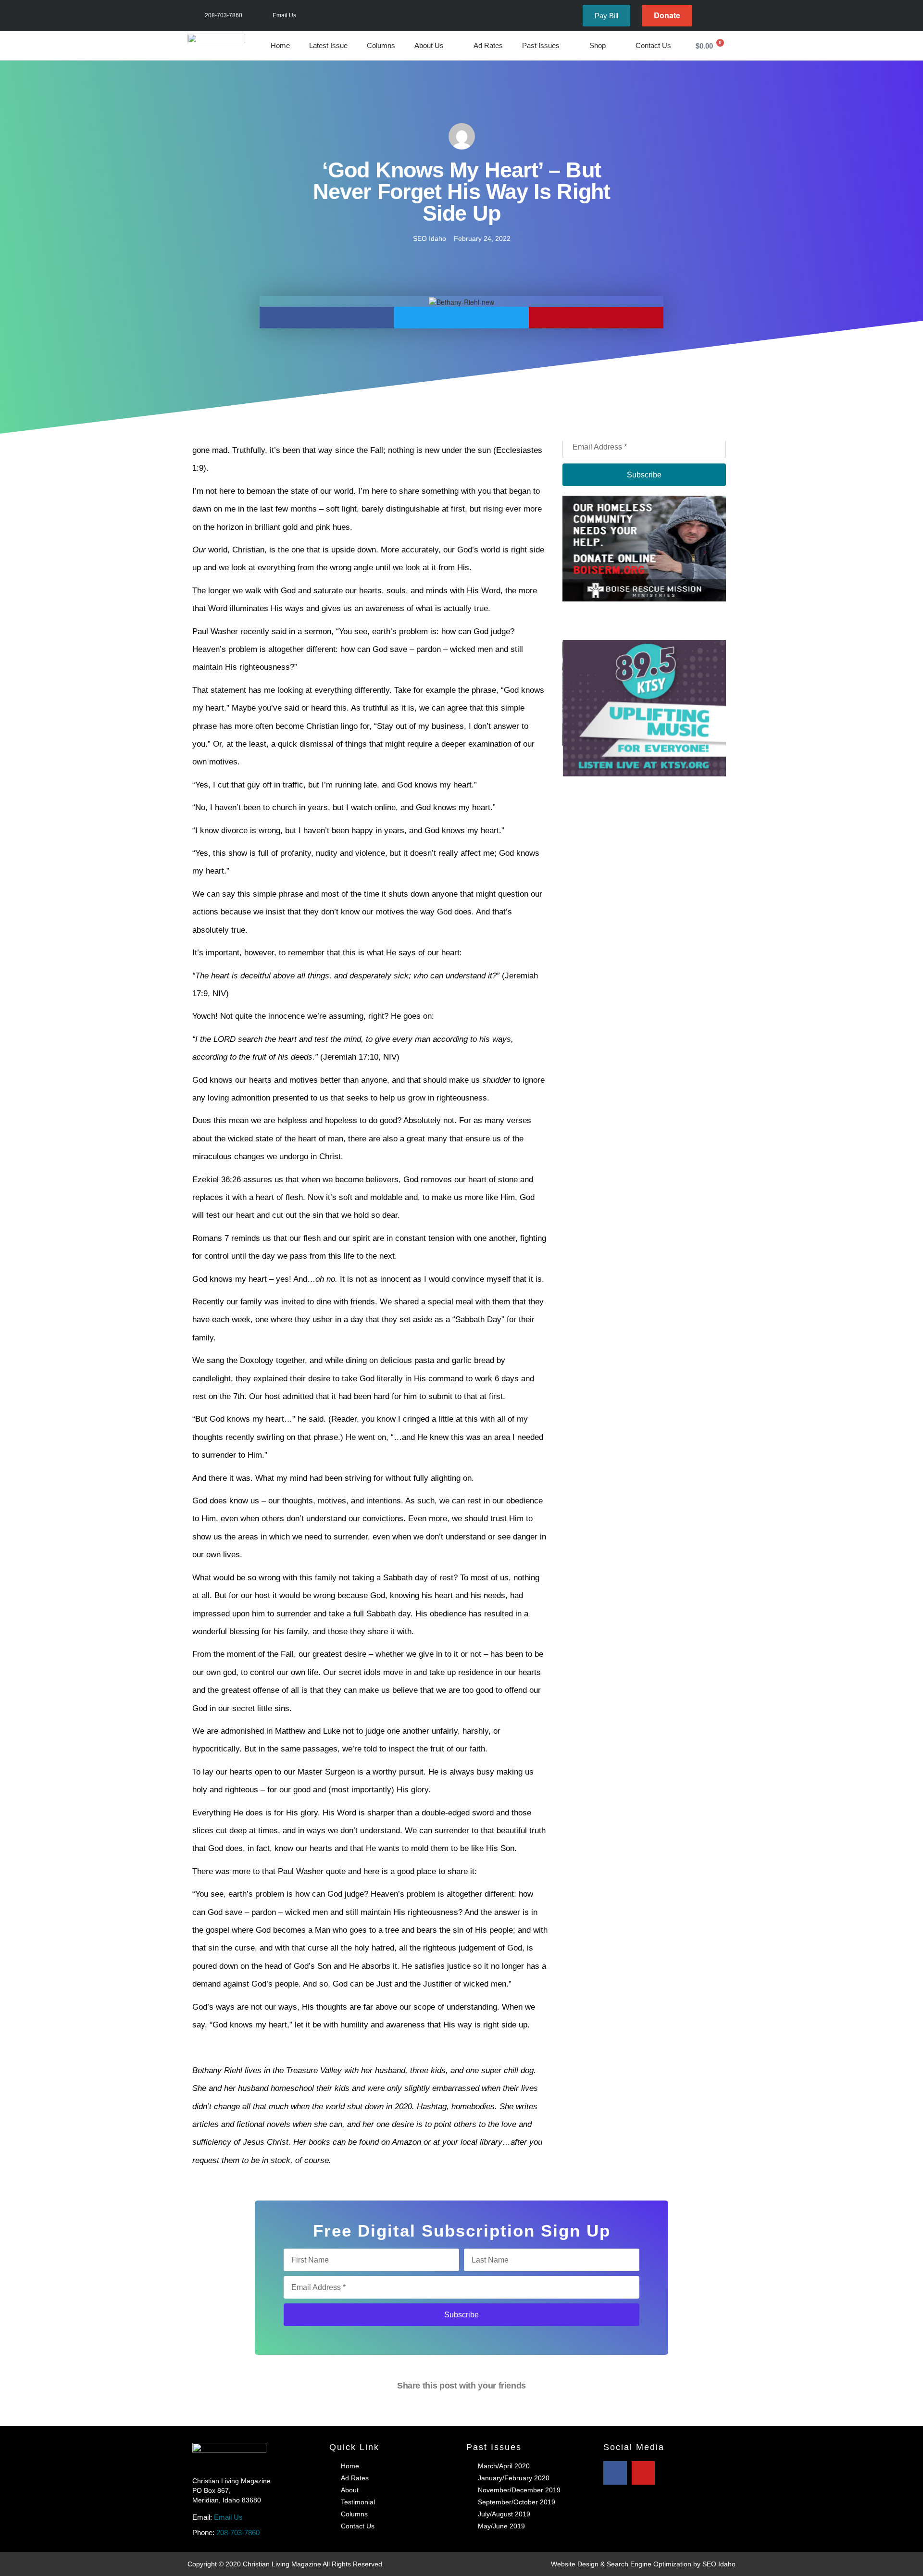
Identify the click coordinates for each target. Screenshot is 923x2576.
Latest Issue (328, 45)
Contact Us (653, 45)
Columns (381, 45)
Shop (598, 45)
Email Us (228, 2517)
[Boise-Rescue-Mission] (644, 548)
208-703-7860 (238, 2532)
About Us (429, 45)
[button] (327, 318)
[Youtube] (725, 16)
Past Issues (541, 45)
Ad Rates (488, 45)
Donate (667, 15)
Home (280, 45)
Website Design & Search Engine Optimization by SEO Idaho (643, 2564)
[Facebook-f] (710, 16)
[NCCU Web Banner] (646, 645)
